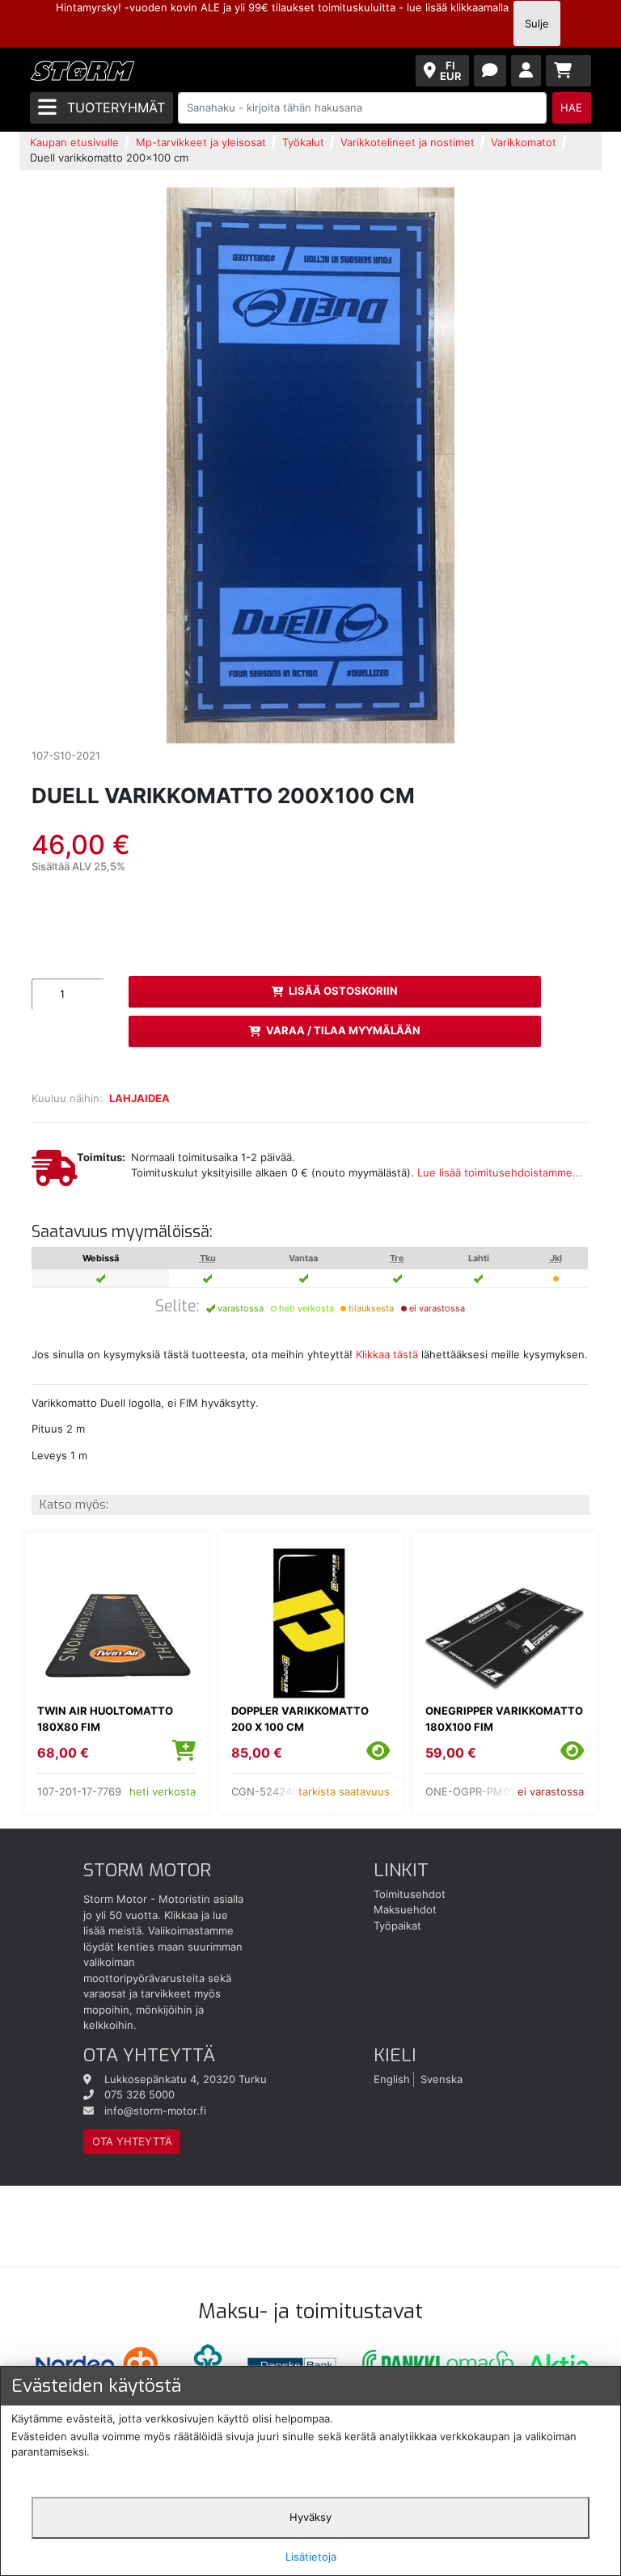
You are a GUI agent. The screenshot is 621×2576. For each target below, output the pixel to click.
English (392, 2079)
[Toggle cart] (568, 71)
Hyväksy (310, 2517)
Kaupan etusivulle (74, 142)
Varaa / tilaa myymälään (343, 1030)
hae (571, 107)
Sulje (537, 23)
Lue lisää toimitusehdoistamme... (500, 1172)
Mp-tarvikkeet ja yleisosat (201, 142)
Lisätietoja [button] (311, 2557)
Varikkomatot (524, 142)
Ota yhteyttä (132, 2141)
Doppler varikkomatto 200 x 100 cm (300, 1719)
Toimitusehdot (410, 1894)
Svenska (441, 2079)
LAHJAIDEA (139, 1098)
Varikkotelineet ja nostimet (408, 142)
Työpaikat (397, 1926)
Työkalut (303, 142)
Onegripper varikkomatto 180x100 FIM (504, 1719)
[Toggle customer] (526, 71)
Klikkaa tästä (387, 1354)
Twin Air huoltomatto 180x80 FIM (105, 1719)
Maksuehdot (405, 1909)
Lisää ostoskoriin (343, 991)
